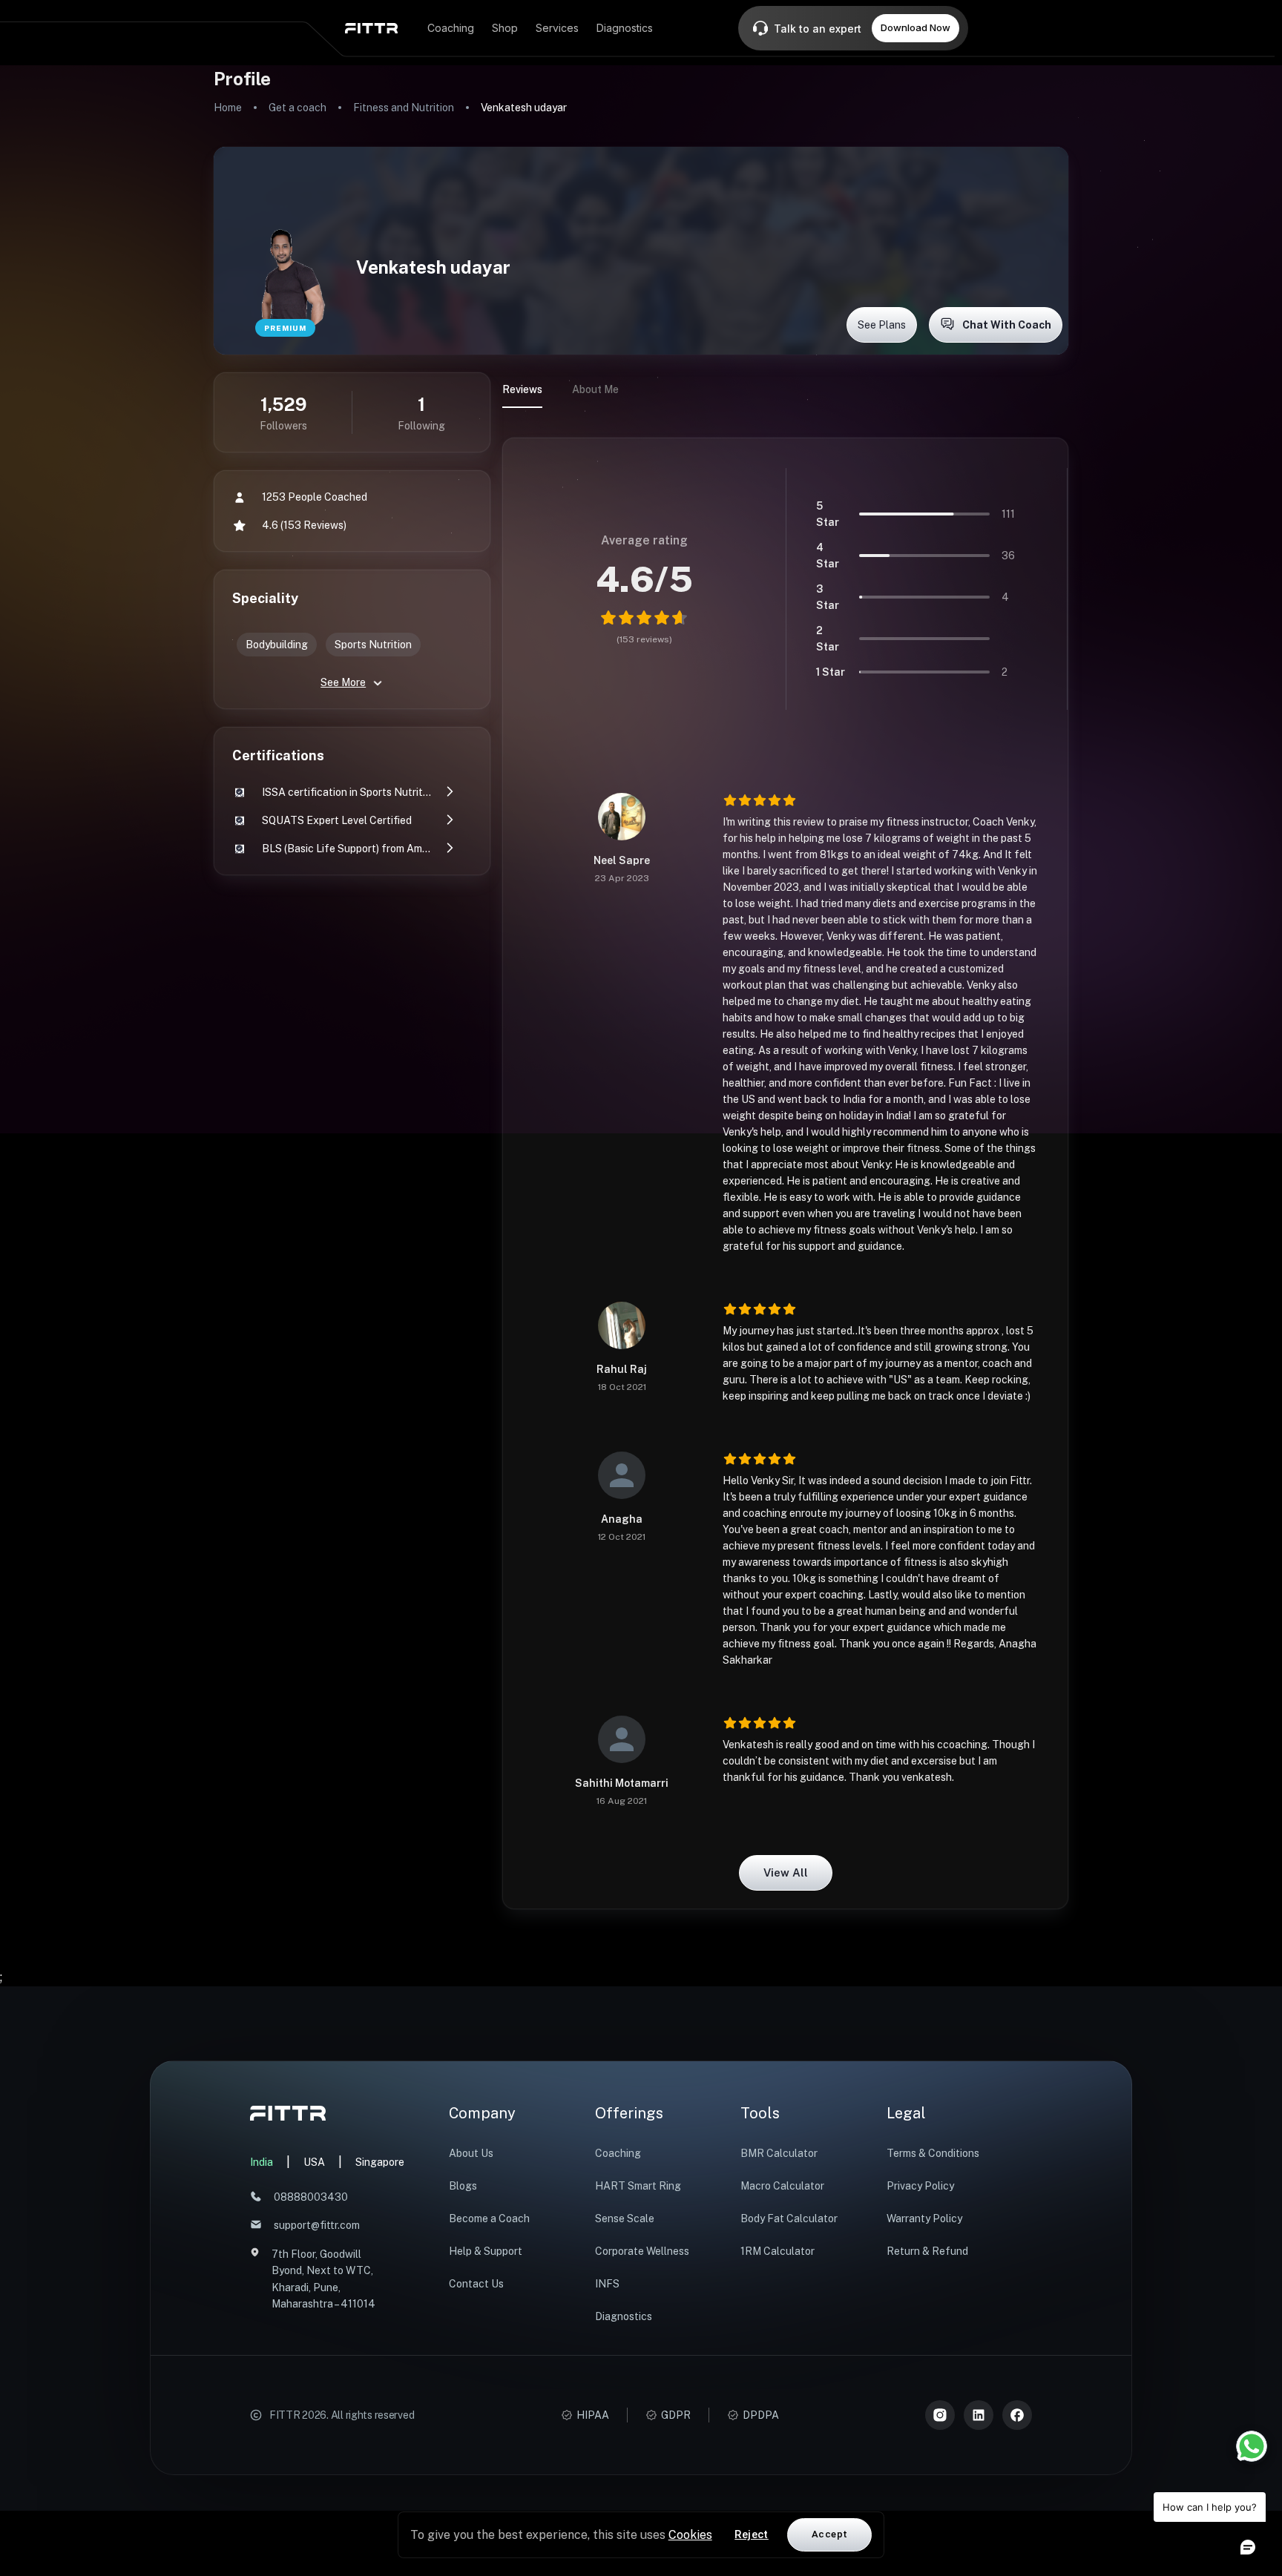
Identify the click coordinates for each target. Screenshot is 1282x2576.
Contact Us (476, 2284)
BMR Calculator (779, 2153)
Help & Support (486, 2251)
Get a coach (298, 108)
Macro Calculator (782, 2186)
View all (786, 1872)
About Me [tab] (595, 389)
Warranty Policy (924, 2218)
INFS (607, 2284)
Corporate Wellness (642, 2251)
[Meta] (1017, 2415)
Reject (752, 2534)
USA (314, 2162)
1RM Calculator (778, 2251)
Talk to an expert (818, 29)
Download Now (916, 27)
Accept (829, 2534)
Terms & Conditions (933, 2153)
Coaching (618, 2153)
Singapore (380, 2162)
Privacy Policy (920, 2186)
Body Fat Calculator (789, 2218)
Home (228, 108)
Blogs (463, 2186)
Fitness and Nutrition (404, 108)
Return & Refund (927, 2251)
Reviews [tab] (522, 389)
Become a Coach (489, 2218)
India (262, 2162)
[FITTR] (371, 28)
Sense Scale (625, 2218)
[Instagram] (940, 2415)
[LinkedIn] (979, 2415)
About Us (471, 2153)
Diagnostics (624, 2316)
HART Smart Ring (638, 2186)
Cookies (690, 2535)
